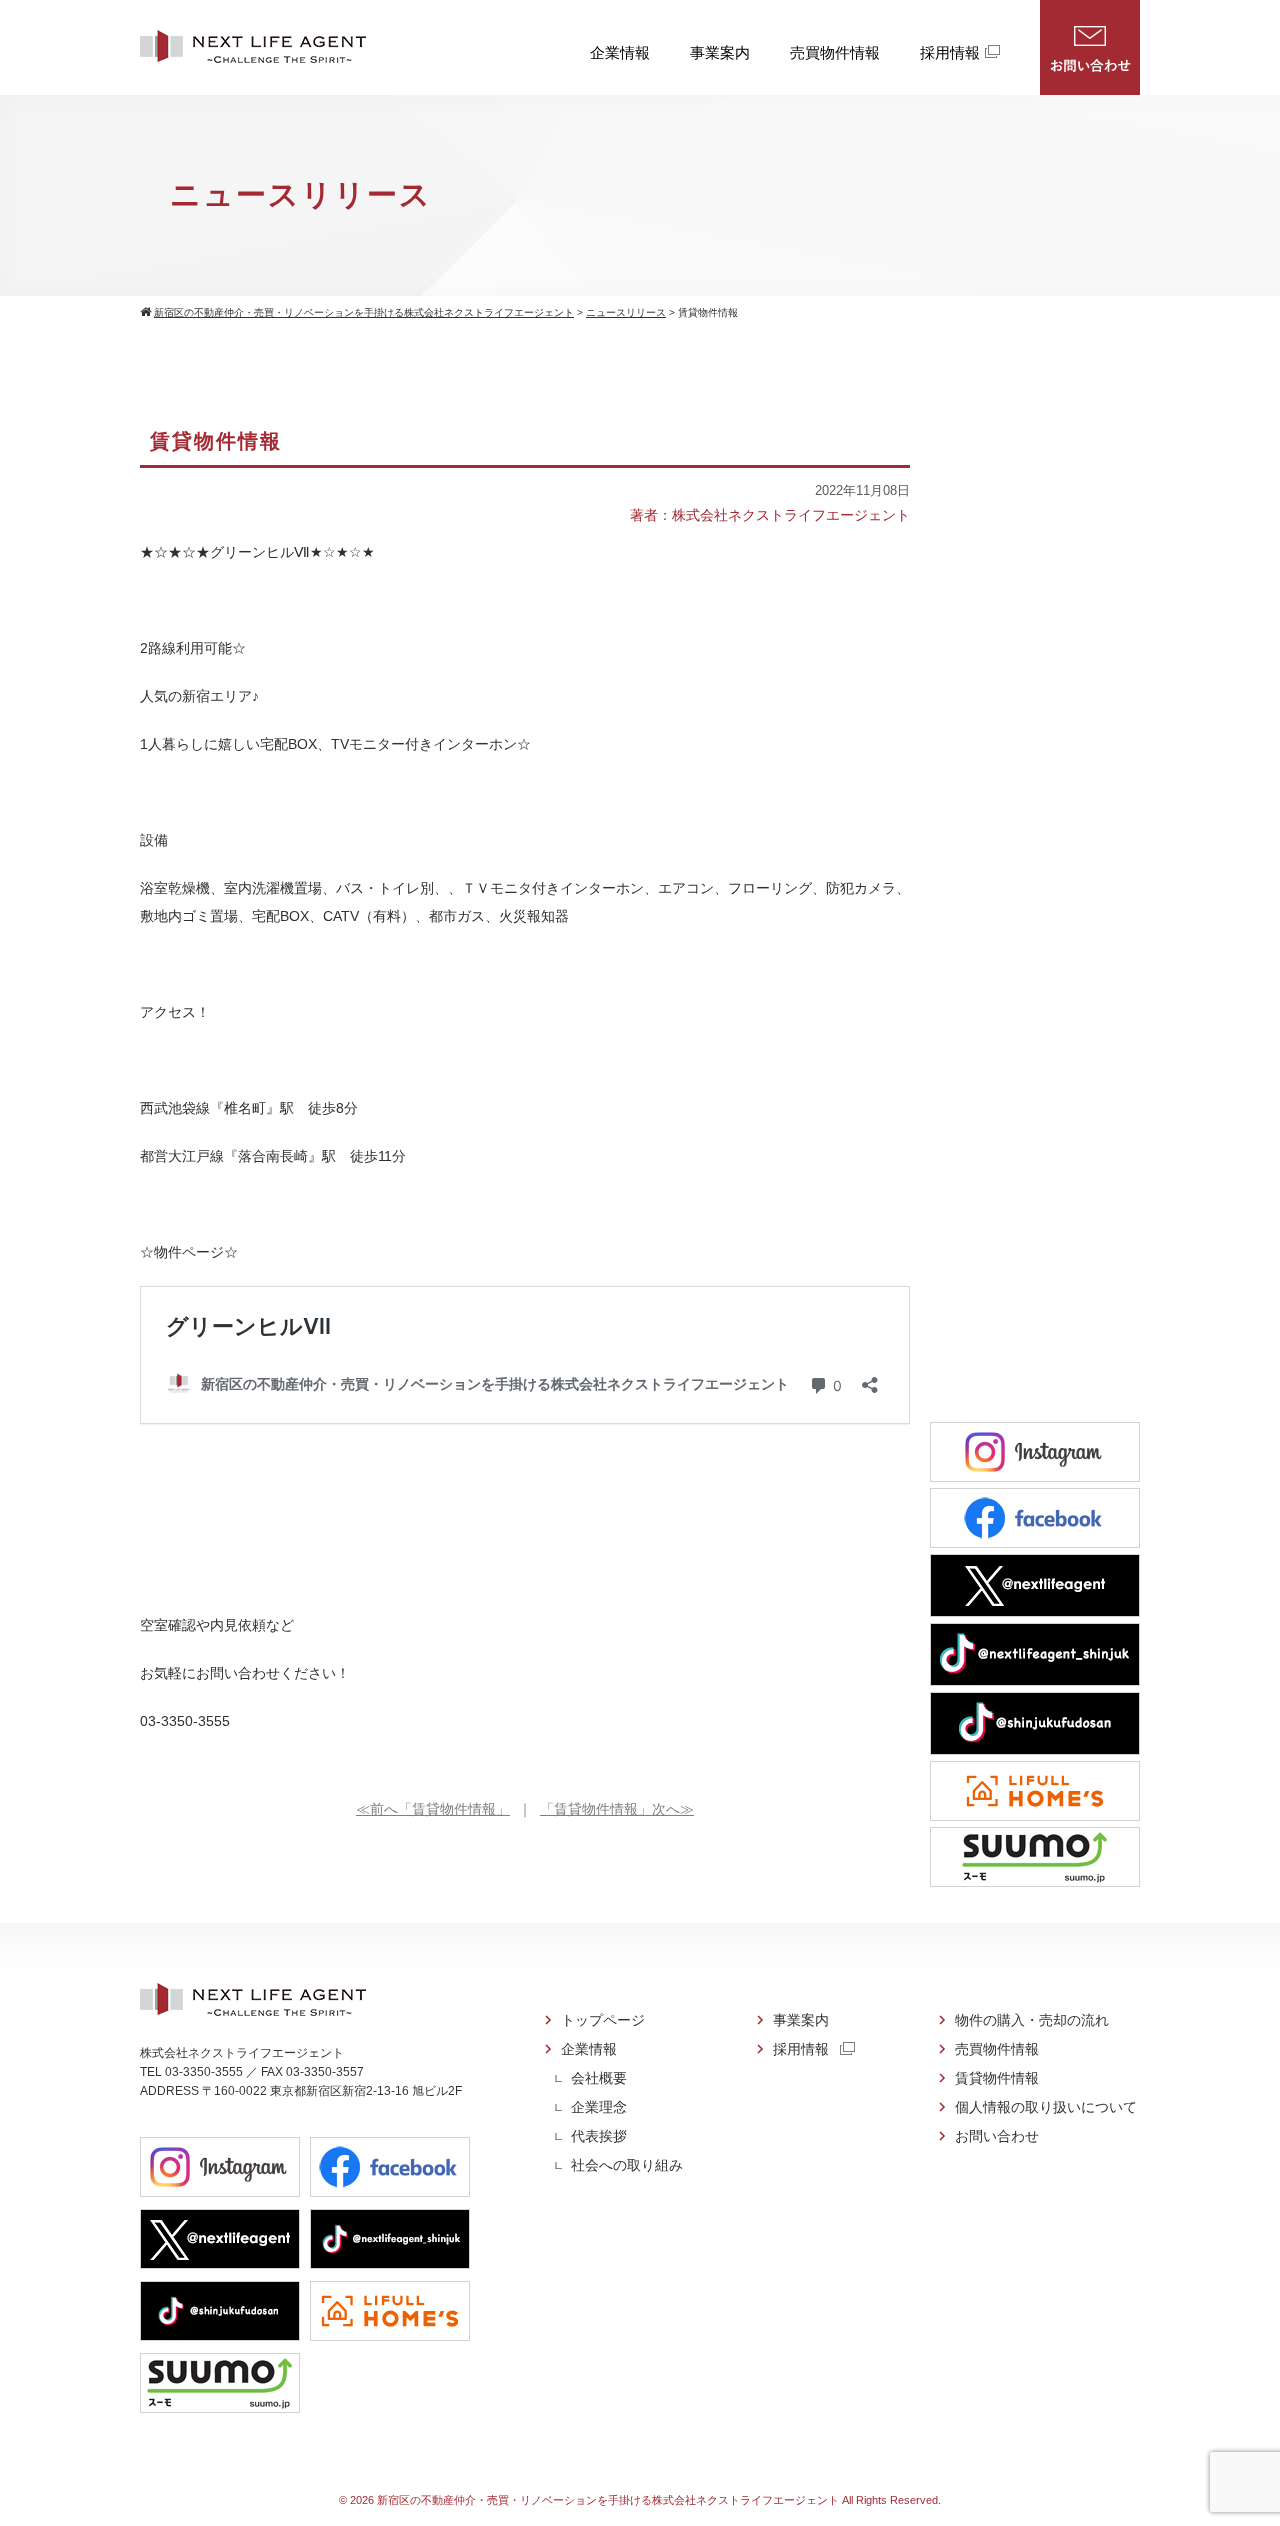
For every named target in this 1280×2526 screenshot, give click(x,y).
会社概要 (599, 2078)
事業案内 (720, 52)
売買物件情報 (835, 52)
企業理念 (599, 2107)
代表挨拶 (599, 2136)
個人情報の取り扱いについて (1046, 2107)
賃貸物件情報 (997, 2078)
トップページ (603, 2020)
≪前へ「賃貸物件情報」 (433, 1809)
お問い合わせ (1090, 47)
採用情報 (950, 52)
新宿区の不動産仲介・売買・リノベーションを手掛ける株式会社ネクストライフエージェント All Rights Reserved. (659, 2500)
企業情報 (620, 52)
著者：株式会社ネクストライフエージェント (770, 515)
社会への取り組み (627, 2165)
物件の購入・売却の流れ (1032, 2020)
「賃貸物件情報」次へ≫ (617, 1809)
